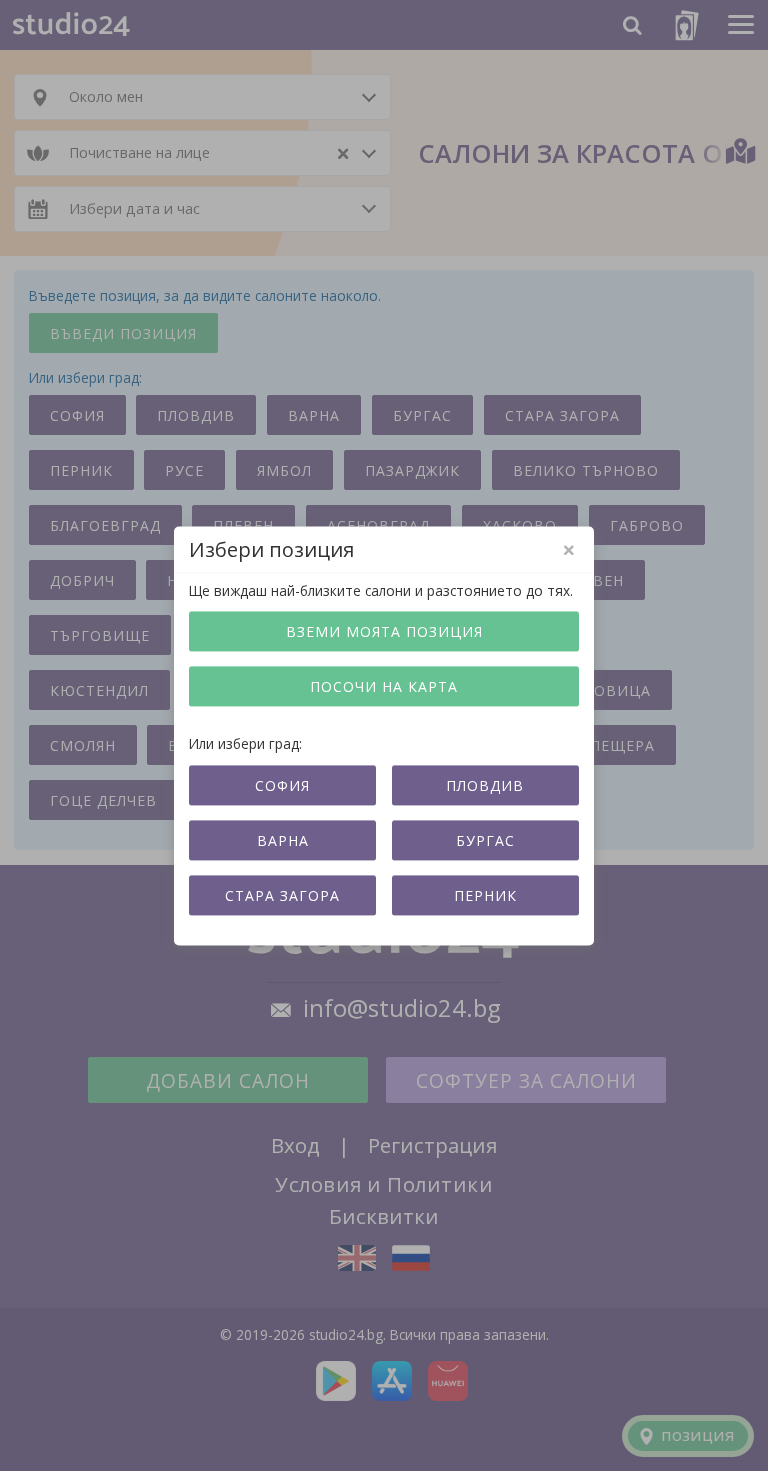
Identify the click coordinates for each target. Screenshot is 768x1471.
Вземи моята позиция (384, 632)
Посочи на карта (384, 687)
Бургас (485, 840)
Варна (283, 840)
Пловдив (485, 785)
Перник (485, 895)
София (282, 785)
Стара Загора (282, 895)
